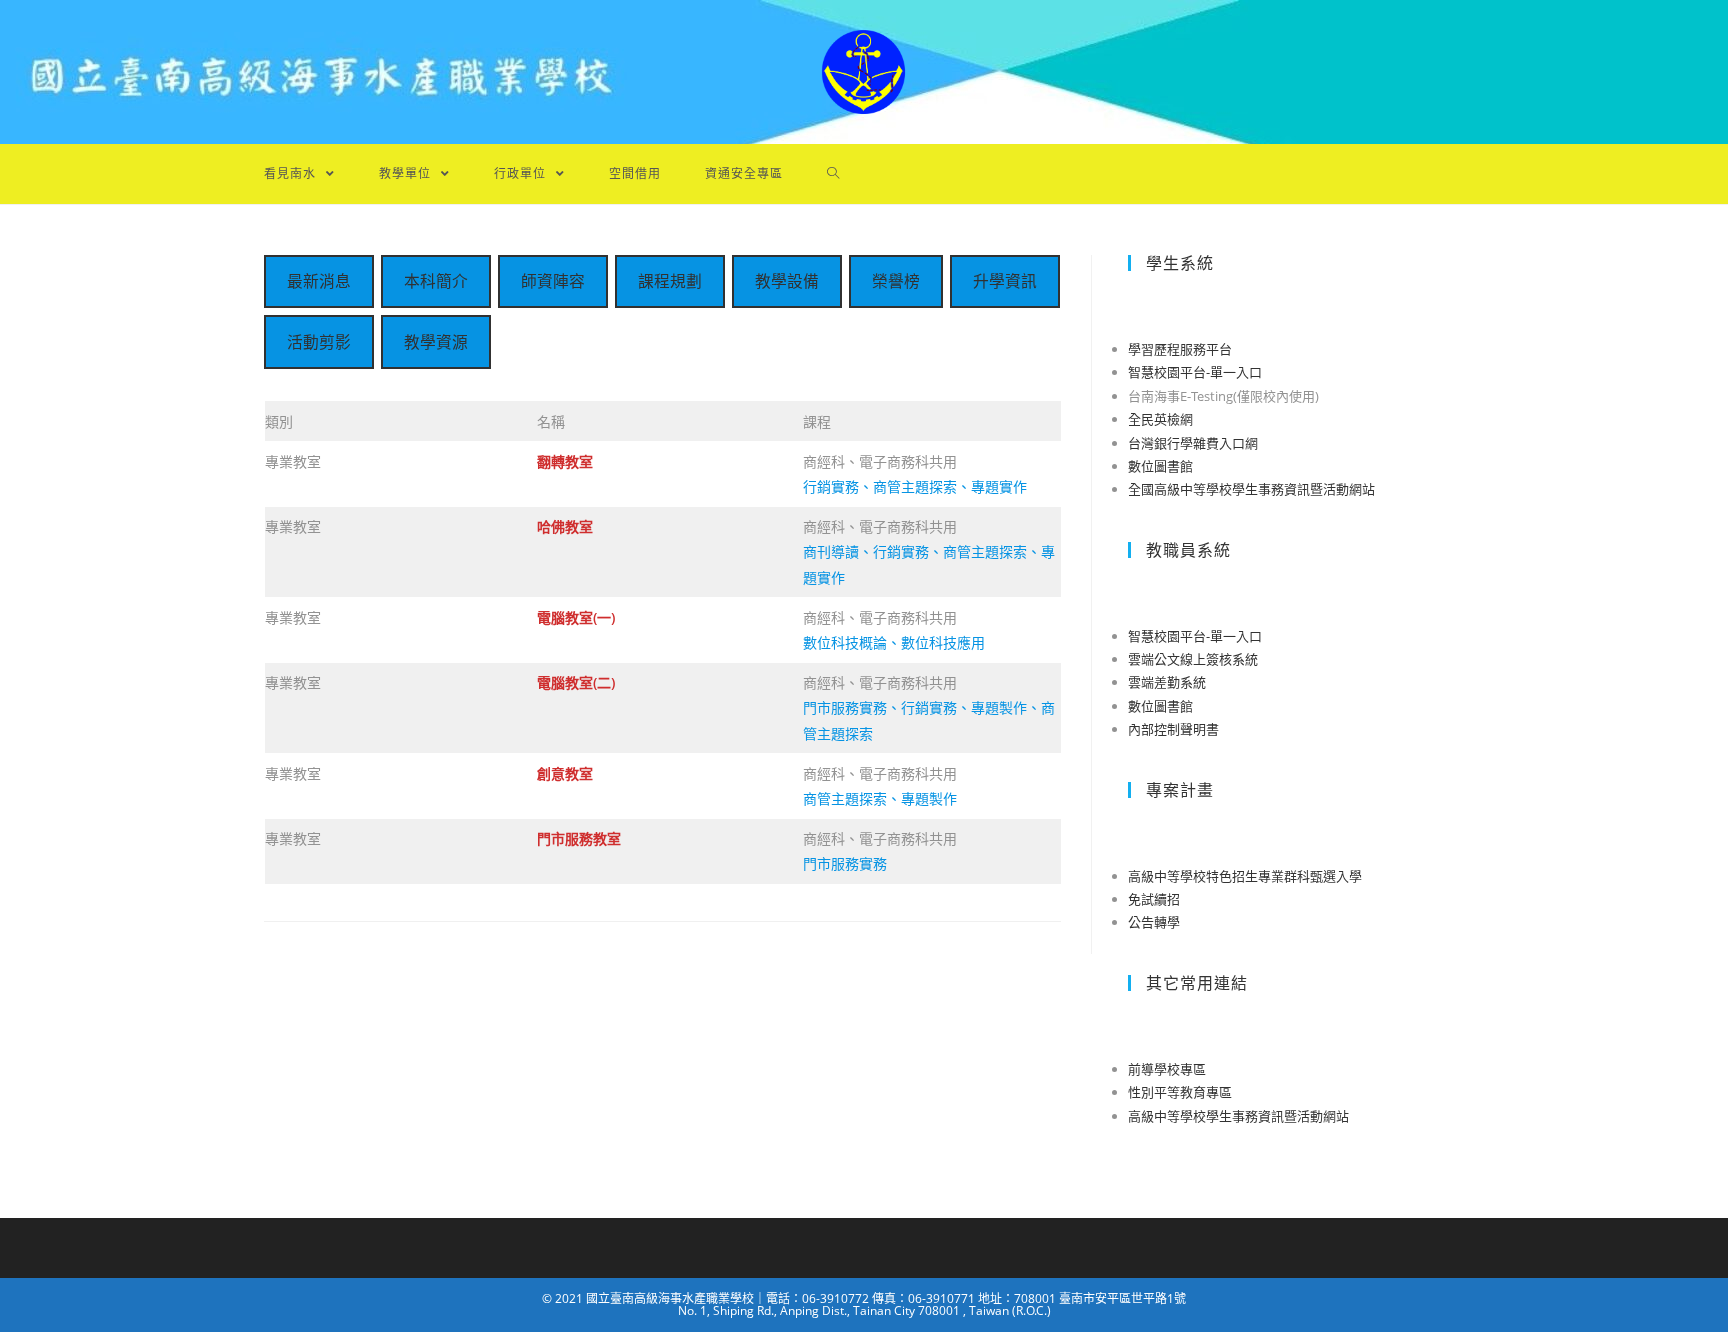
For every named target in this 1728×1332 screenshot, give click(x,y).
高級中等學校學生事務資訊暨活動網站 (1238, 1116)
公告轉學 (1154, 922)
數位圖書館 (1160, 466)
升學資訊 (1005, 281)
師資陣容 (553, 281)
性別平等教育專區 (1180, 1092)
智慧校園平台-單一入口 (1195, 372)
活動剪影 (319, 342)
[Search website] (833, 174)
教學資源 (436, 342)
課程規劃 (670, 281)
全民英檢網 (1160, 419)
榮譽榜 (896, 281)
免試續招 (1154, 899)
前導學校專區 (1167, 1069)
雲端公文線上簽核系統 (1193, 659)
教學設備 (787, 281)
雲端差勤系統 (1167, 682)
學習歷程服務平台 (1180, 349)
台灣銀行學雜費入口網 (1193, 443)
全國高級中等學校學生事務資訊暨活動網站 (1251, 489)
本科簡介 (436, 281)
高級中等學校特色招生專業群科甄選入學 (1245, 876)
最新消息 (319, 281)
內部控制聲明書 (1173, 729)
